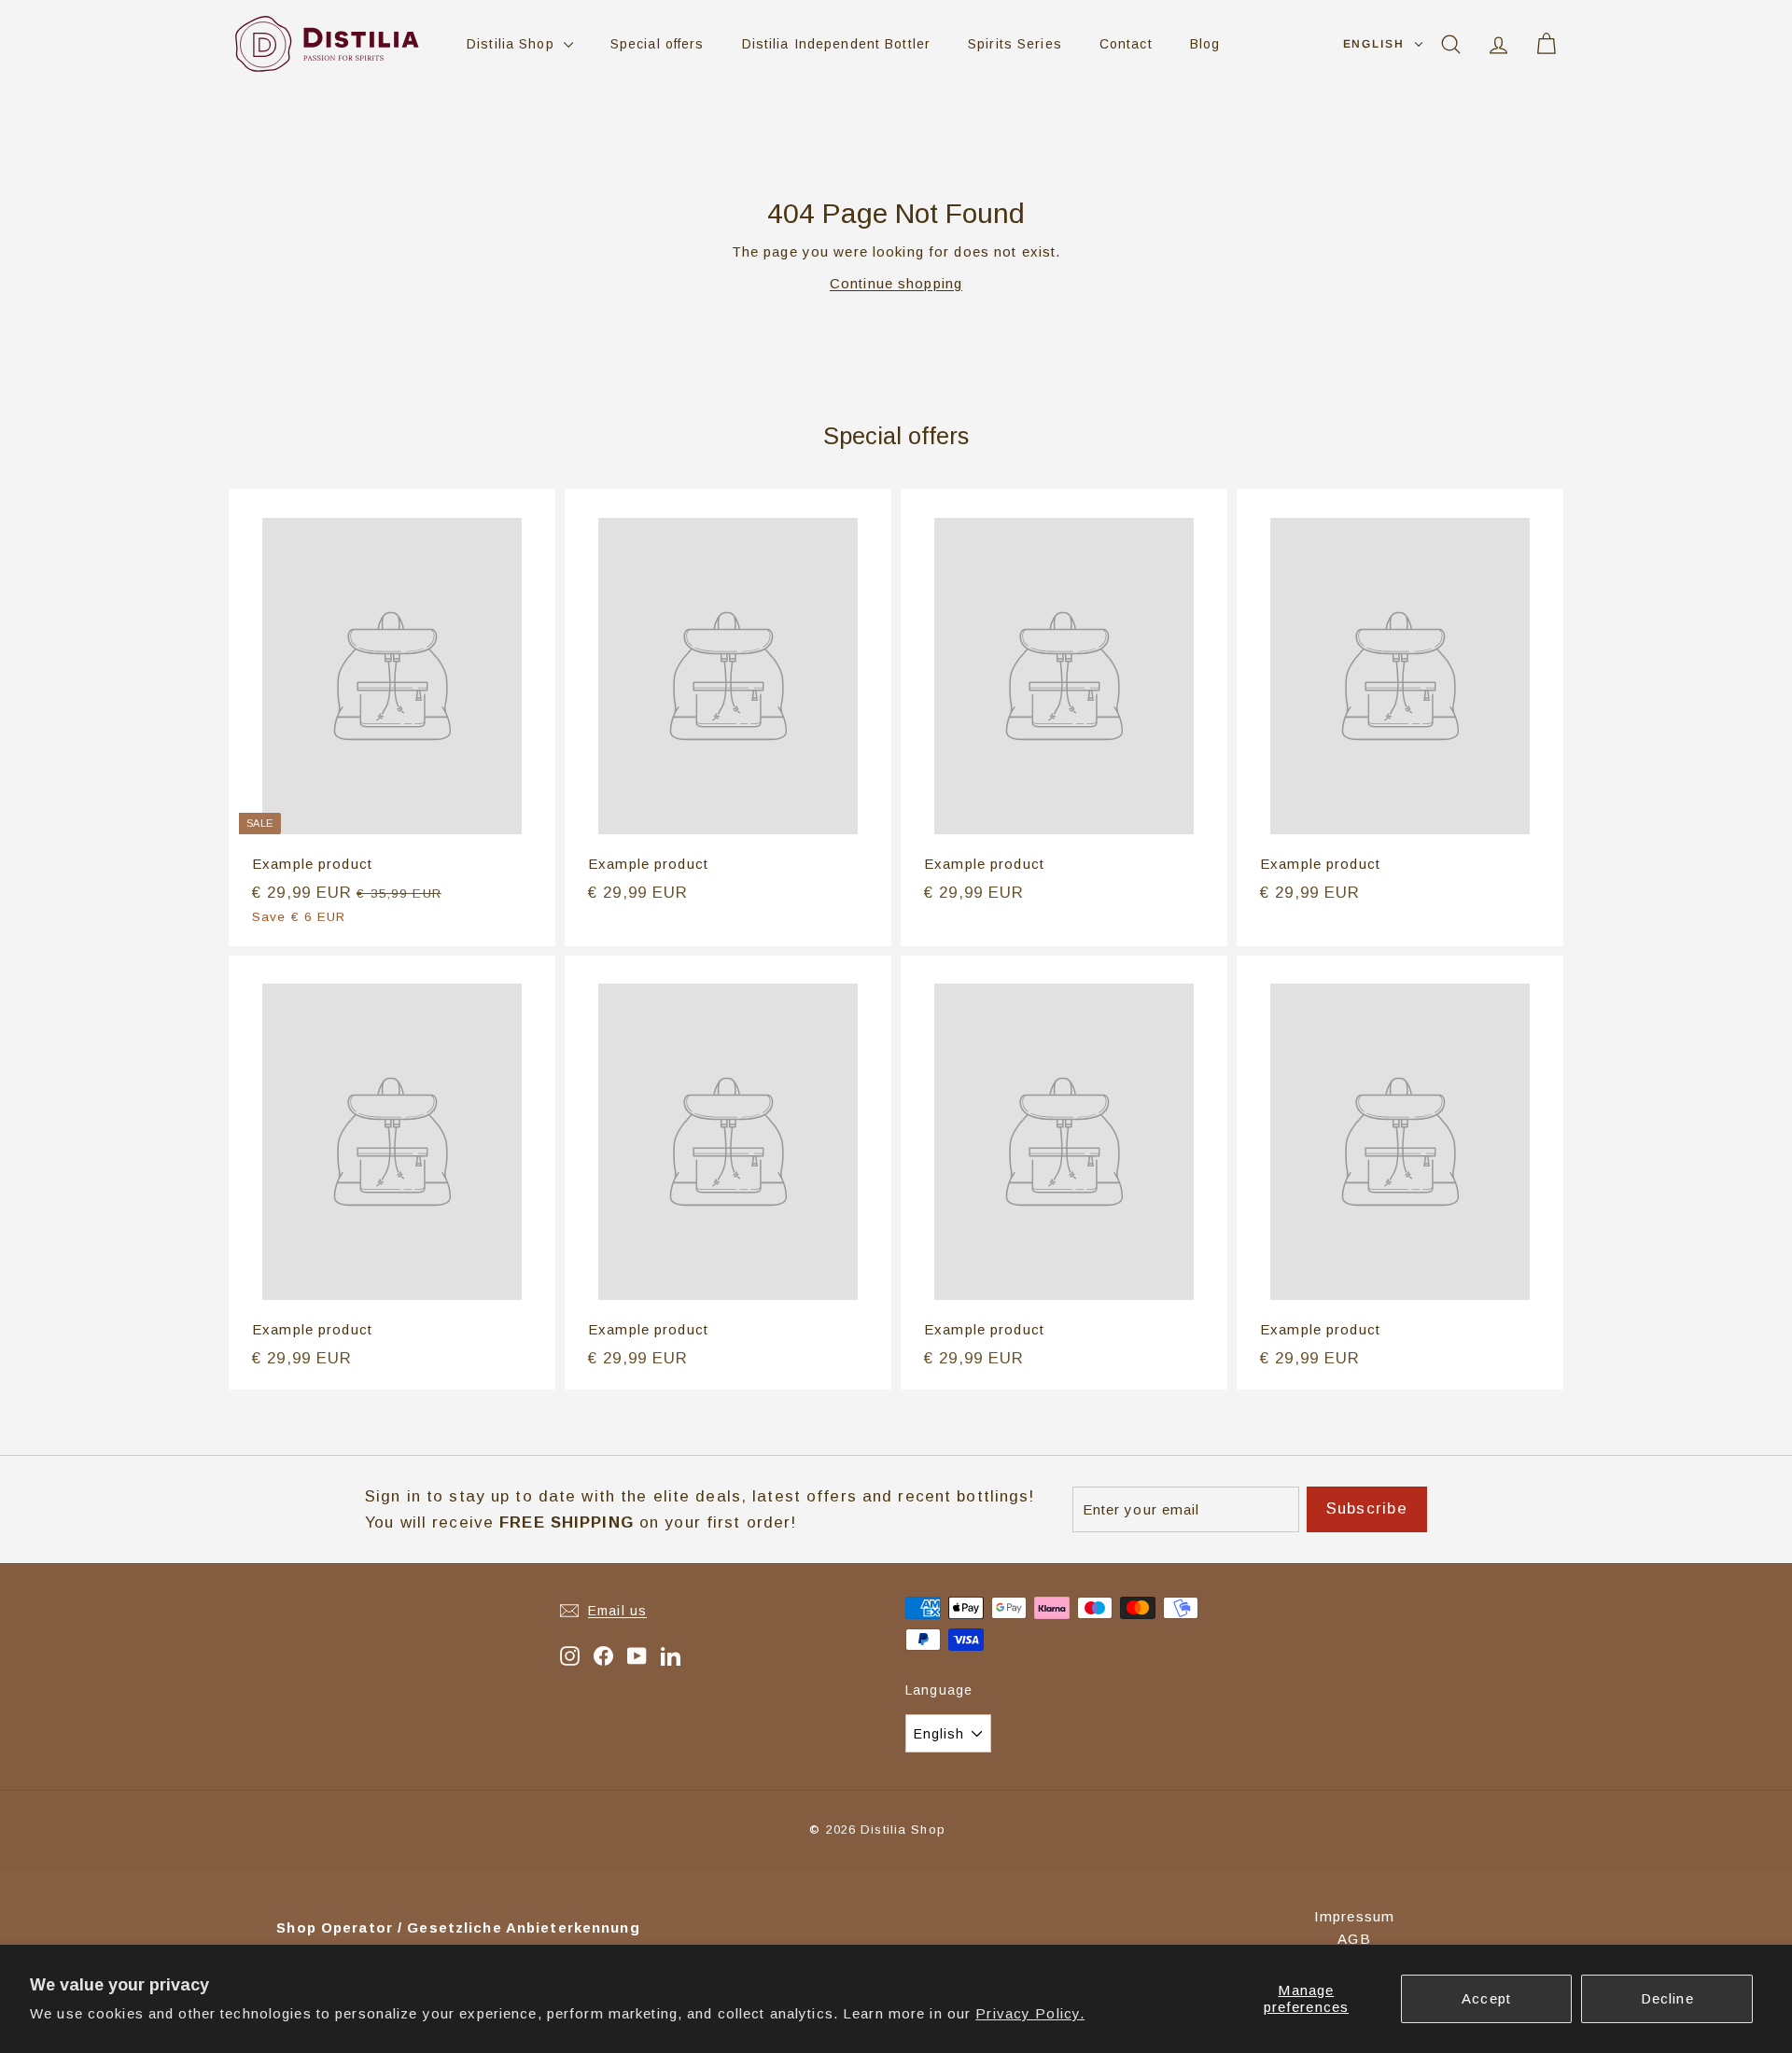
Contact (1126, 44)
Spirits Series (1015, 44)
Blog (1205, 44)
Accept (1486, 1998)
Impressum (1354, 1916)
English (1374, 44)
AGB (1354, 1939)
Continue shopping (896, 283)
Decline (1667, 1998)
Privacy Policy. (1030, 2013)
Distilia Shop (513, 44)
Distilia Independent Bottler (837, 44)
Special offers (658, 44)
